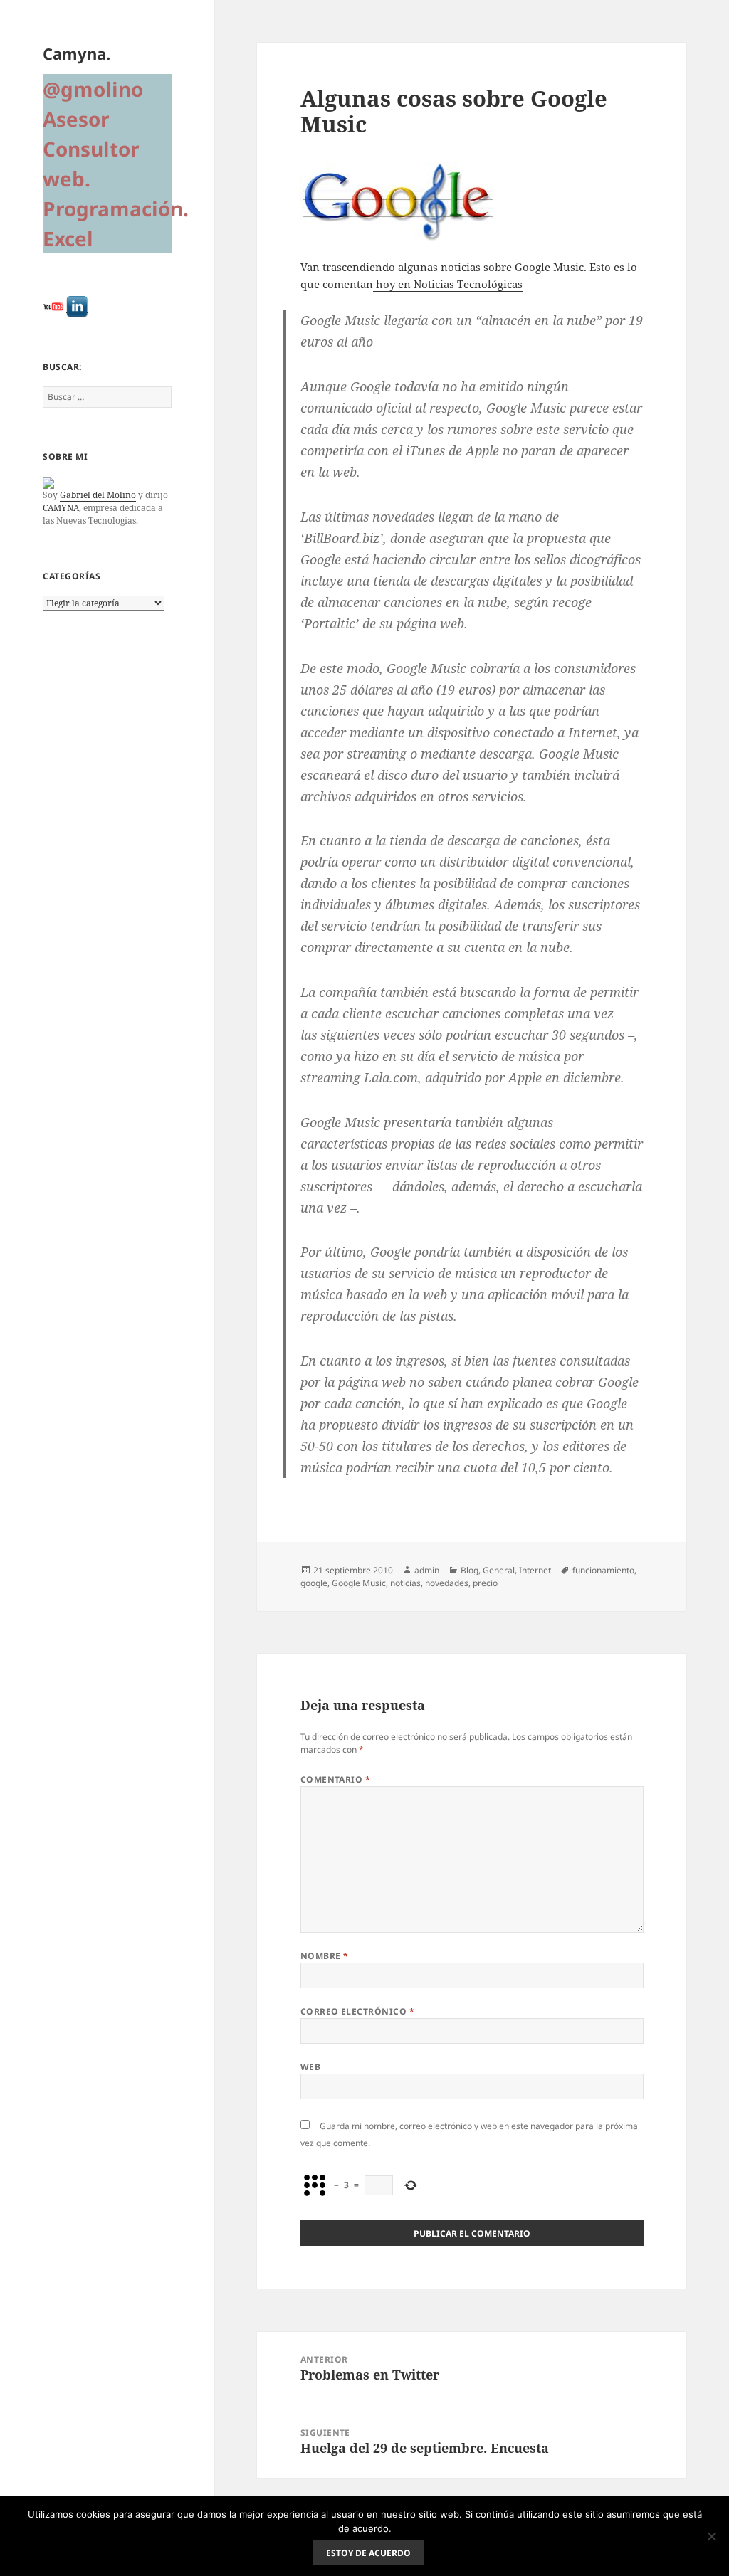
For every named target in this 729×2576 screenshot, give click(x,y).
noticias (405, 1583)
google (314, 1583)
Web (310, 2067)
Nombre (325, 1956)
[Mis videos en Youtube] (53, 307)
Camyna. (77, 53)
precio (485, 1583)
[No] (711, 2536)
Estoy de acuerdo (368, 2553)
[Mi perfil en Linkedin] (77, 307)
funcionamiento (603, 1570)
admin (427, 1570)
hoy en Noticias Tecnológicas (448, 284)
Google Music (359, 1583)
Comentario (336, 1779)
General (499, 1570)
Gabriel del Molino (98, 495)
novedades (447, 1583)
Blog (470, 1570)
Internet (535, 1570)
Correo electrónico (358, 2011)
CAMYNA (61, 508)
